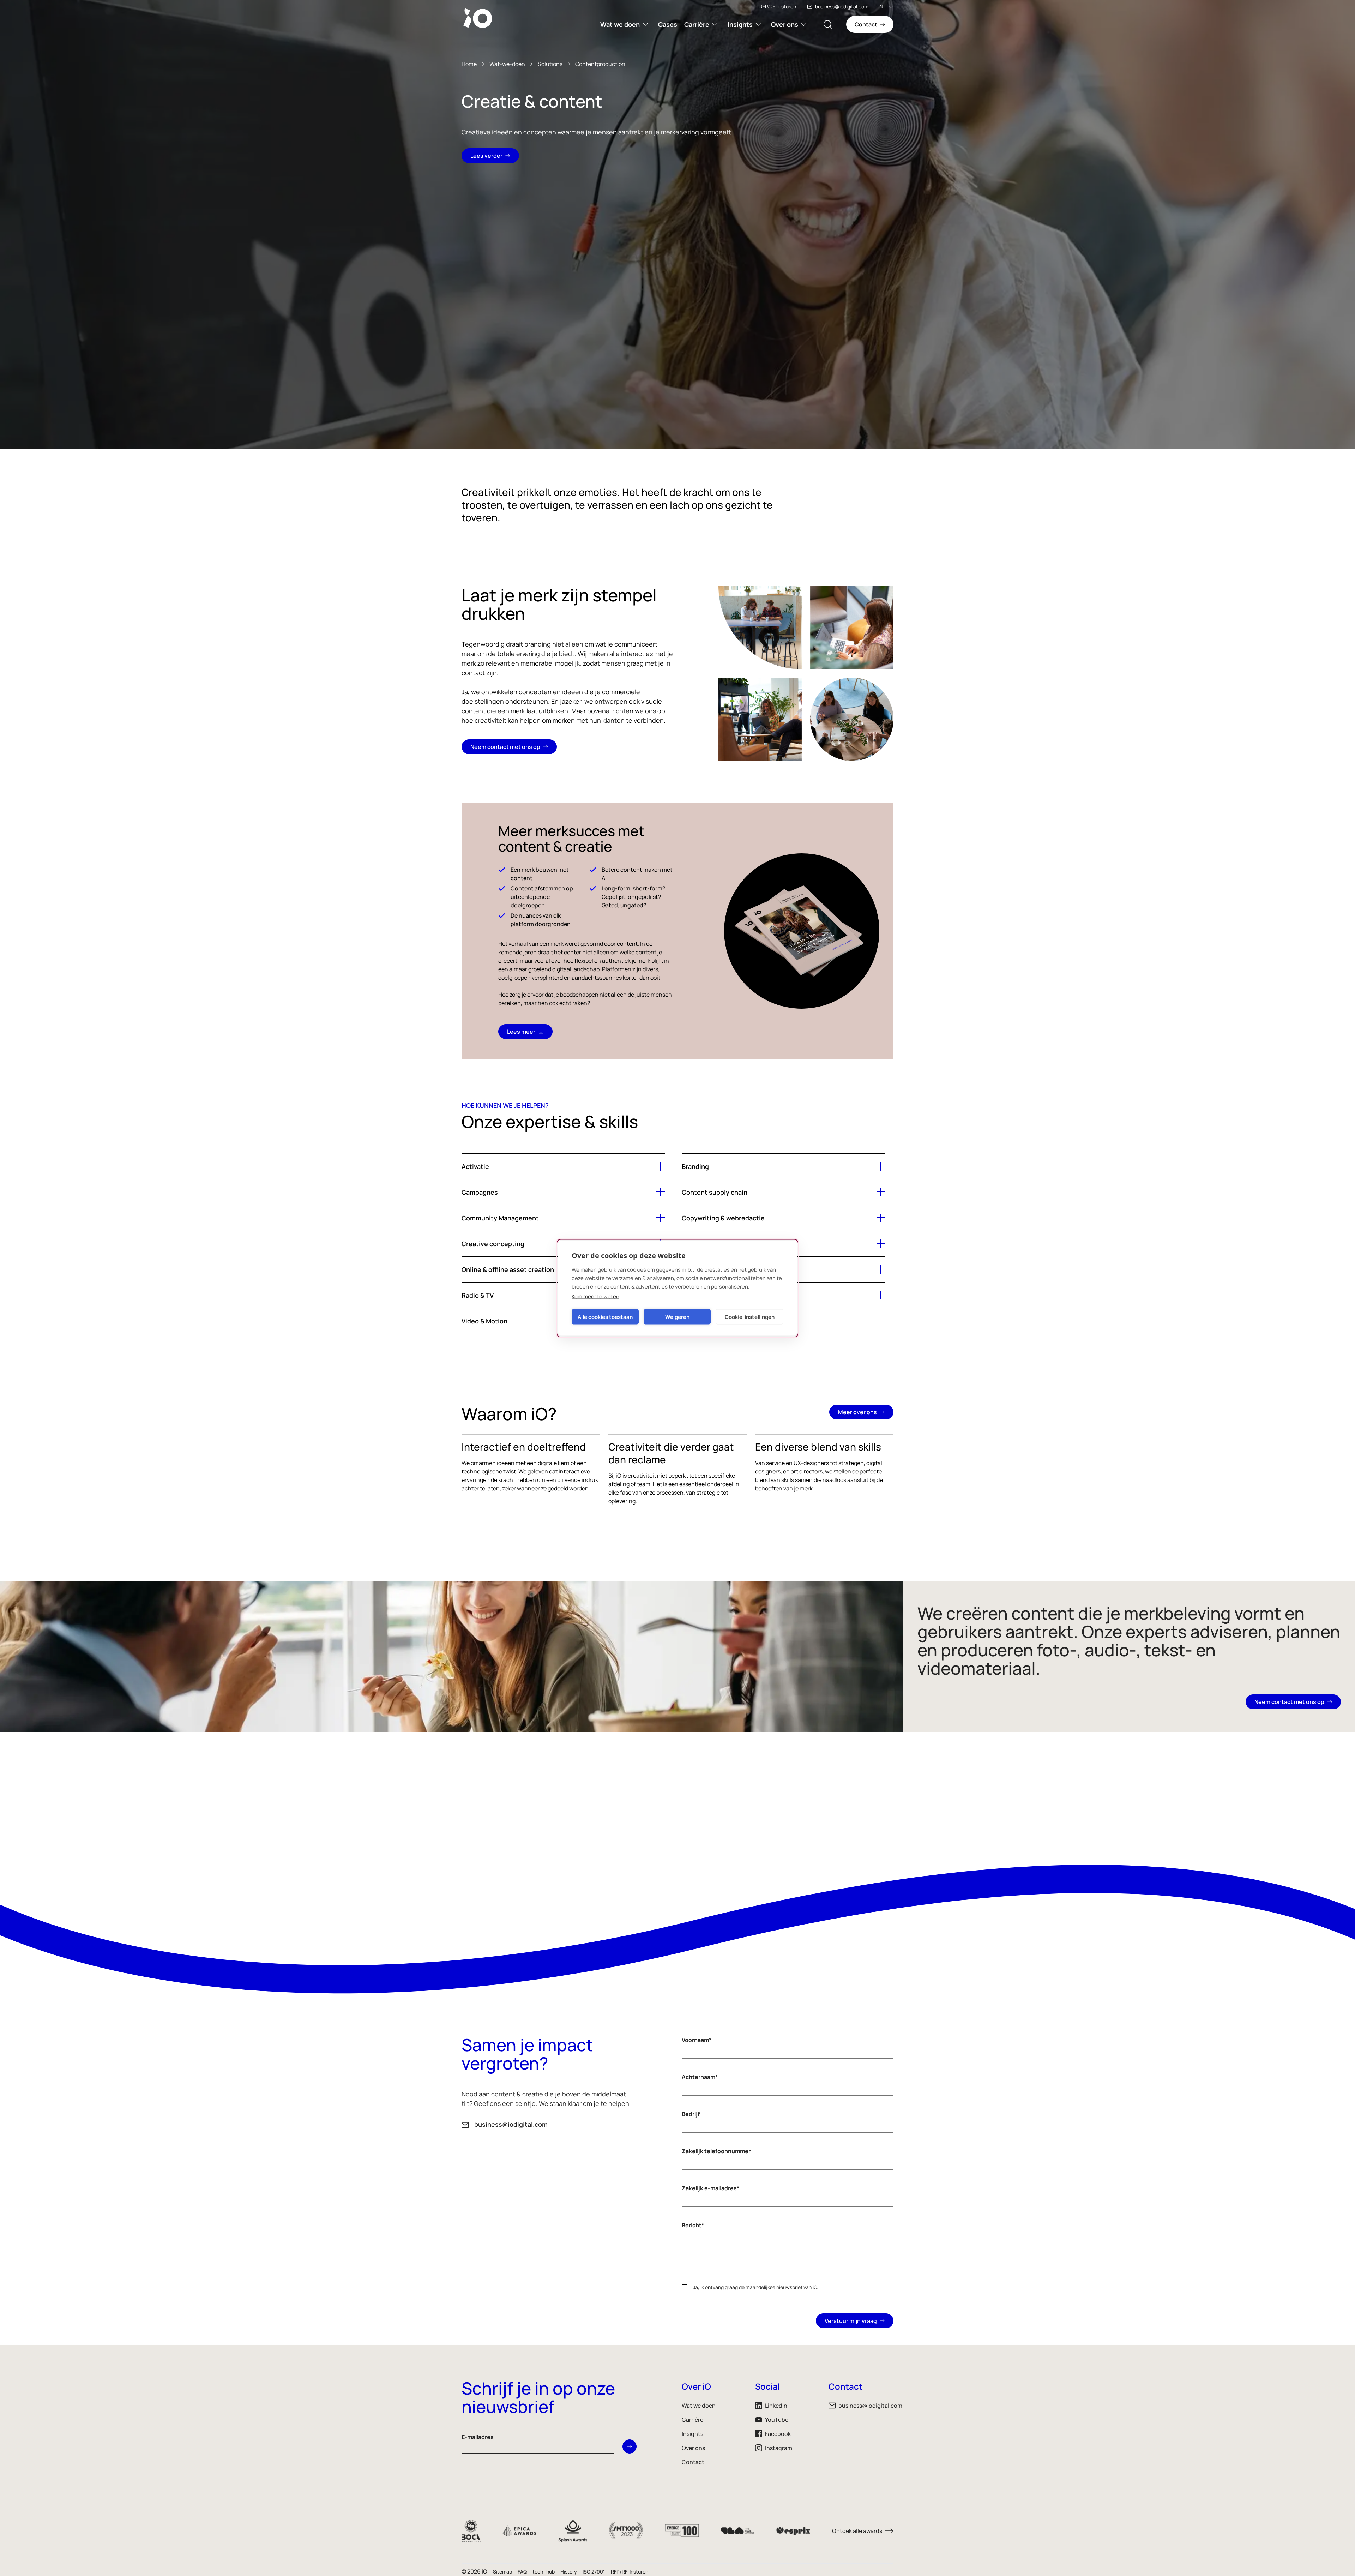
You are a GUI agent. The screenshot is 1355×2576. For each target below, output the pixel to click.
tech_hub (544, 2572)
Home (469, 64)
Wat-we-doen (507, 64)
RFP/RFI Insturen (778, 7)
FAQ (522, 2572)
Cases (668, 24)
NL (883, 7)
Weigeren (677, 1317)
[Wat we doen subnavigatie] (645, 24)
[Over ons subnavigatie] (804, 24)
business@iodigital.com (842, 7)
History (569, 2572)
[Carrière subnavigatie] (715, 24)
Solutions (550, 64)
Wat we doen (620, 24)
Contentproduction (600, 64)
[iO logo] (479, 18)
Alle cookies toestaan (605, 1317)
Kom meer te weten (595, 1296)
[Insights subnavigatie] (758, 24)
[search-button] (828, 24)
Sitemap (502, 2572)
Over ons (785, 24)
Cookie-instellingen (750, 1317)
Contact (693, 2462)
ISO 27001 (594, 2572)
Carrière (697, 24)
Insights (740, 24)
